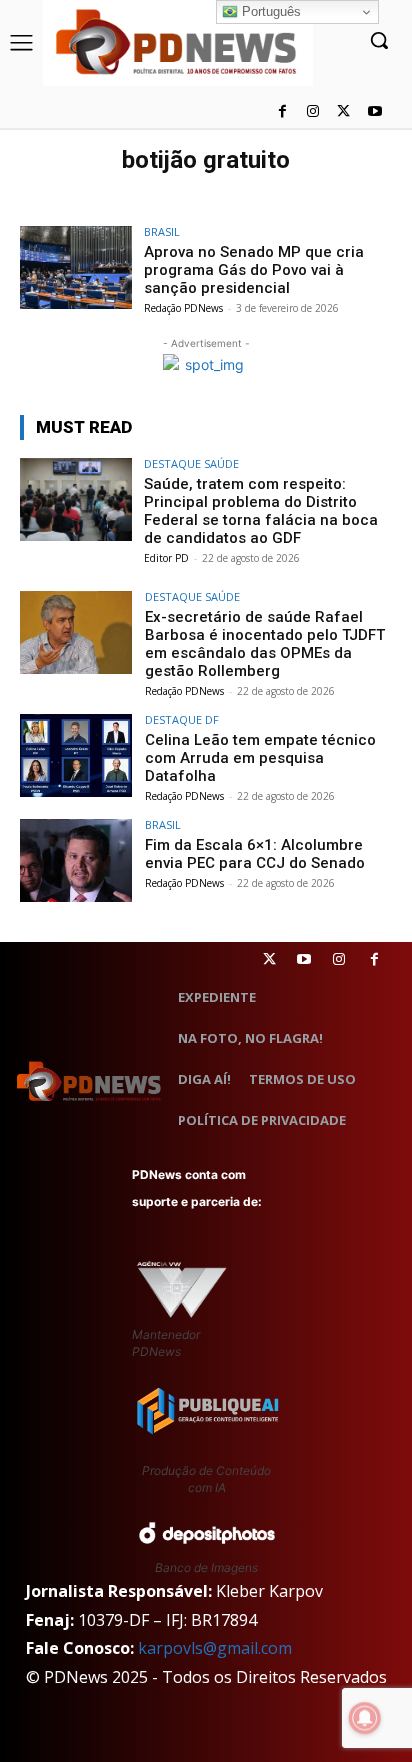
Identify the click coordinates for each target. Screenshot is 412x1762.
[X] (343, 112)
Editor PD (166, 558)
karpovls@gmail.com (215, 1648)
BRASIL (162, 231)
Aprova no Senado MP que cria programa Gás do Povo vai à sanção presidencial (254, 270)
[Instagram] (313, 112)
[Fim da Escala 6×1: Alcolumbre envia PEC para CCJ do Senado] (76, 861)
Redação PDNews (183, 308)
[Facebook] (282, 112)
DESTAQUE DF (182, 719)
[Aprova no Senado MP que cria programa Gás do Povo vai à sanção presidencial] (76, 268)
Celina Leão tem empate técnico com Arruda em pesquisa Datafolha (260, 758)
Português (269, 11)
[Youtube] (374, 112)
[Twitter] (269, 959)
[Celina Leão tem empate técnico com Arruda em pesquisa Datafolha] (76, 756)
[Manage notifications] (365, 1718)
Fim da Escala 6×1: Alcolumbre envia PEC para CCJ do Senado (255, 854)
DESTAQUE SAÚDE (191, 463)
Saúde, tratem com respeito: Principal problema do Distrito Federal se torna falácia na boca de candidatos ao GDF (261, 511)
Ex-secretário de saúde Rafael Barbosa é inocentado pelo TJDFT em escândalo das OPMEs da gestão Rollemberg (265, 644)
